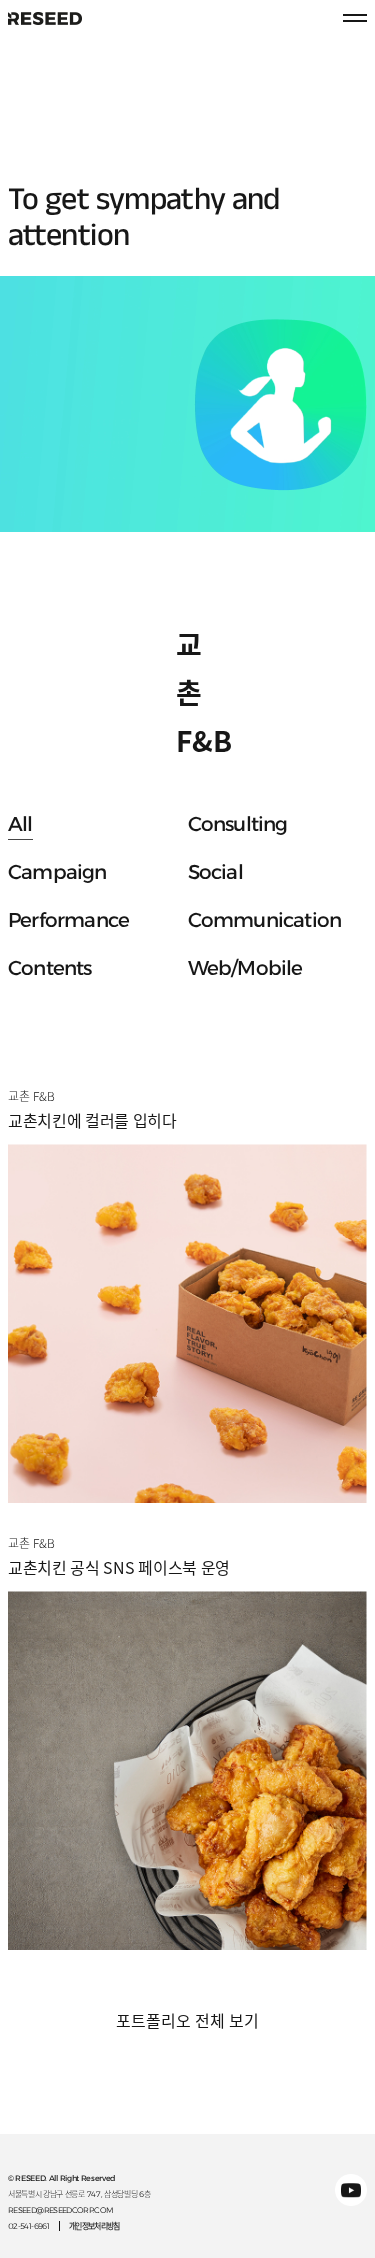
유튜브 (351, 2190)
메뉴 (355, 18)
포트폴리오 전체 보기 (187, 2021)
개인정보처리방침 (94, 2226)
